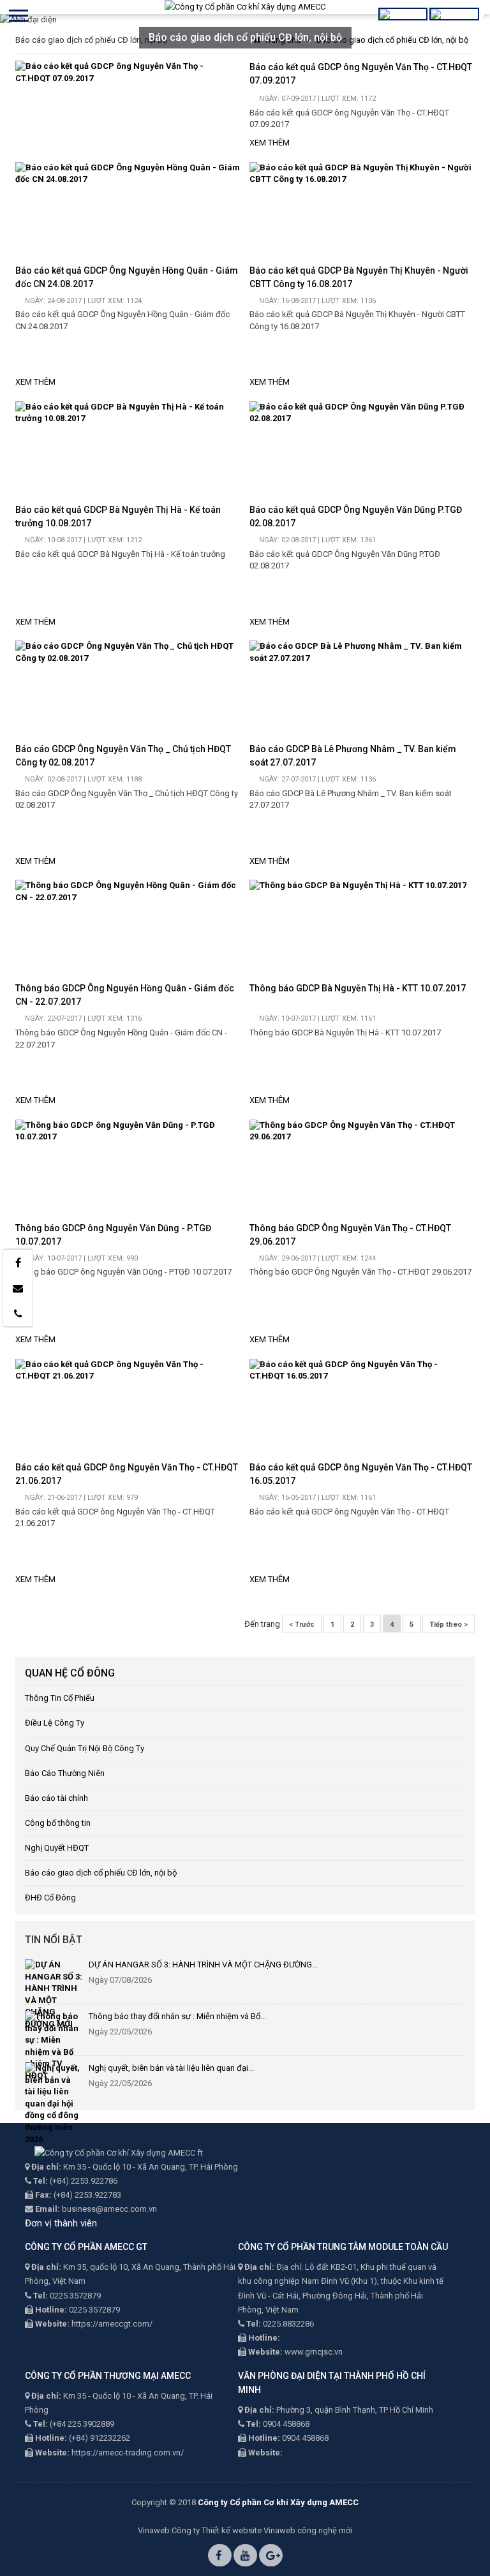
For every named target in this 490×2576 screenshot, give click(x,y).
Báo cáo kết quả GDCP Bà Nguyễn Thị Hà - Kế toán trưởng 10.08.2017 (118, 516)
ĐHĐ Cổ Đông (50, 1898)
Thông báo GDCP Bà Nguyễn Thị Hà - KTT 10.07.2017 (358, 988)
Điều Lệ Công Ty (55, 1723)
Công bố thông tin (58, 1823)
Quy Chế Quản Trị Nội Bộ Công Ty (85, 1748)
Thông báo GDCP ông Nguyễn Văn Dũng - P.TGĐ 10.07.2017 (113, 1235)
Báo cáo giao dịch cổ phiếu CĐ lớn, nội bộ (101, 1873)
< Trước (302, 1625)
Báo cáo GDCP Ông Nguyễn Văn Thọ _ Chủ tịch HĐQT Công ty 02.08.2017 (123, 756)
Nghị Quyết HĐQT (57, 1848)
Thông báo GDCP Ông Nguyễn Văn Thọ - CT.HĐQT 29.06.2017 (350, 1235)
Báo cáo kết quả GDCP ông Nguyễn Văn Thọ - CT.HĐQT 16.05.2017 (361, 1474)
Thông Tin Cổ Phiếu (60, 1698)
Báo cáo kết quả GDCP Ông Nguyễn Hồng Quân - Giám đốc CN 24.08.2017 (127, 277)
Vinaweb (154, 2530)
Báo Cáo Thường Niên (65, 1773)
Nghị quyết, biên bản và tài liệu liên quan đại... (171, 2068)
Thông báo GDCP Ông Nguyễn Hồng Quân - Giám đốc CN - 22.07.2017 (125, 995)
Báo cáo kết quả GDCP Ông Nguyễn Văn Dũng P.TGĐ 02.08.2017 (356, 516)
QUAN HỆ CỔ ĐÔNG (70, 1673)
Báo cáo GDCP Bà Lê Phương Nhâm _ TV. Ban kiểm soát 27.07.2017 (353, 756)
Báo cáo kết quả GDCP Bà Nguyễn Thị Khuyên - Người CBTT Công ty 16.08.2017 (359, 277)
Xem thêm (270, 143)
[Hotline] (18, 1314)
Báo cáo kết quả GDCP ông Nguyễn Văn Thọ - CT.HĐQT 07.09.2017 (361, 74)
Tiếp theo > (449, 1625)
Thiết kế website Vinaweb (249, 2530)
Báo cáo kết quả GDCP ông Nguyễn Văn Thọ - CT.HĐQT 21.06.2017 (127, 1474)
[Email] (18, 1288)
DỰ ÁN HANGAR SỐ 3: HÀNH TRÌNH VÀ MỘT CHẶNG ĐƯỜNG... (203, 1965)
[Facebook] (18, 1262)
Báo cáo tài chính (56, 1798)
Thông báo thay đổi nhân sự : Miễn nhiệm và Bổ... (177, 2016)
